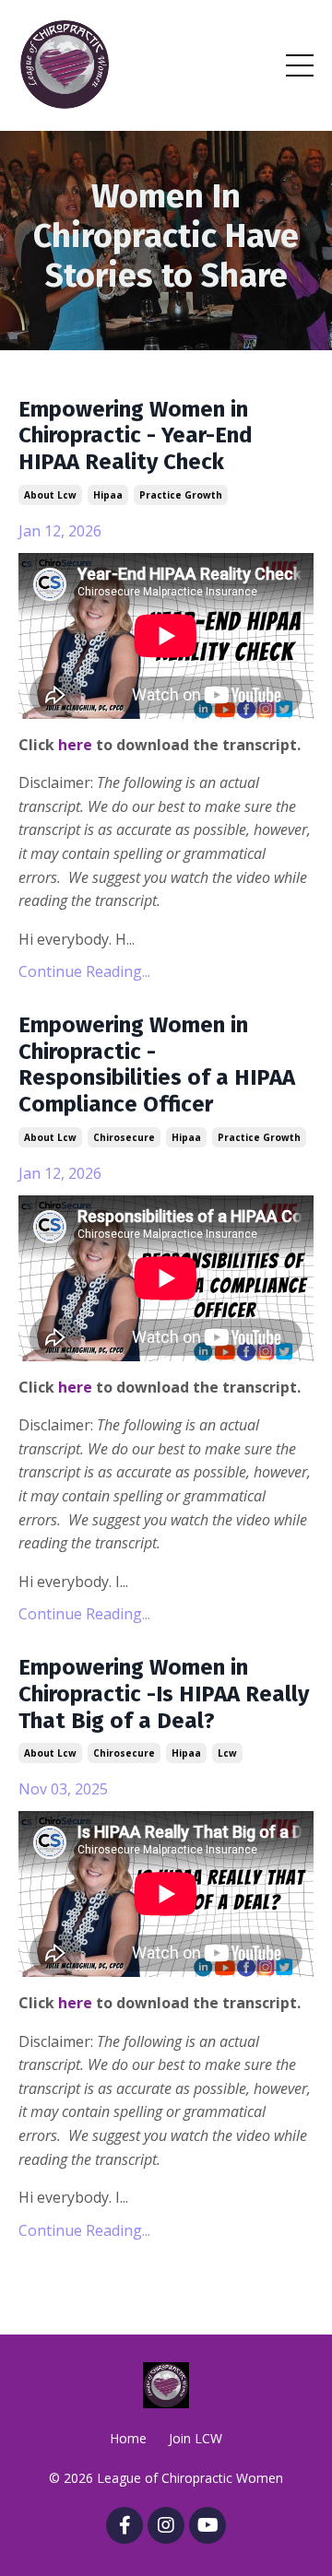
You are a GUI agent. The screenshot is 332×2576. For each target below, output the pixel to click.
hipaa (108, 495)
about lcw (50, 495)
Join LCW (196, 2438)
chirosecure (124, 1137)
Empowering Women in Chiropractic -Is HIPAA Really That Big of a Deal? (164, 1694)
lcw (227, 1753)
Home (128, 2438)
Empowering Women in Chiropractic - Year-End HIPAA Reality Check (136, 436)
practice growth (181, 495)
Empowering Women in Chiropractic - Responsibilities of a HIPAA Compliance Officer (157, 1065)
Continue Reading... (84, 971)
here (75, 745)
